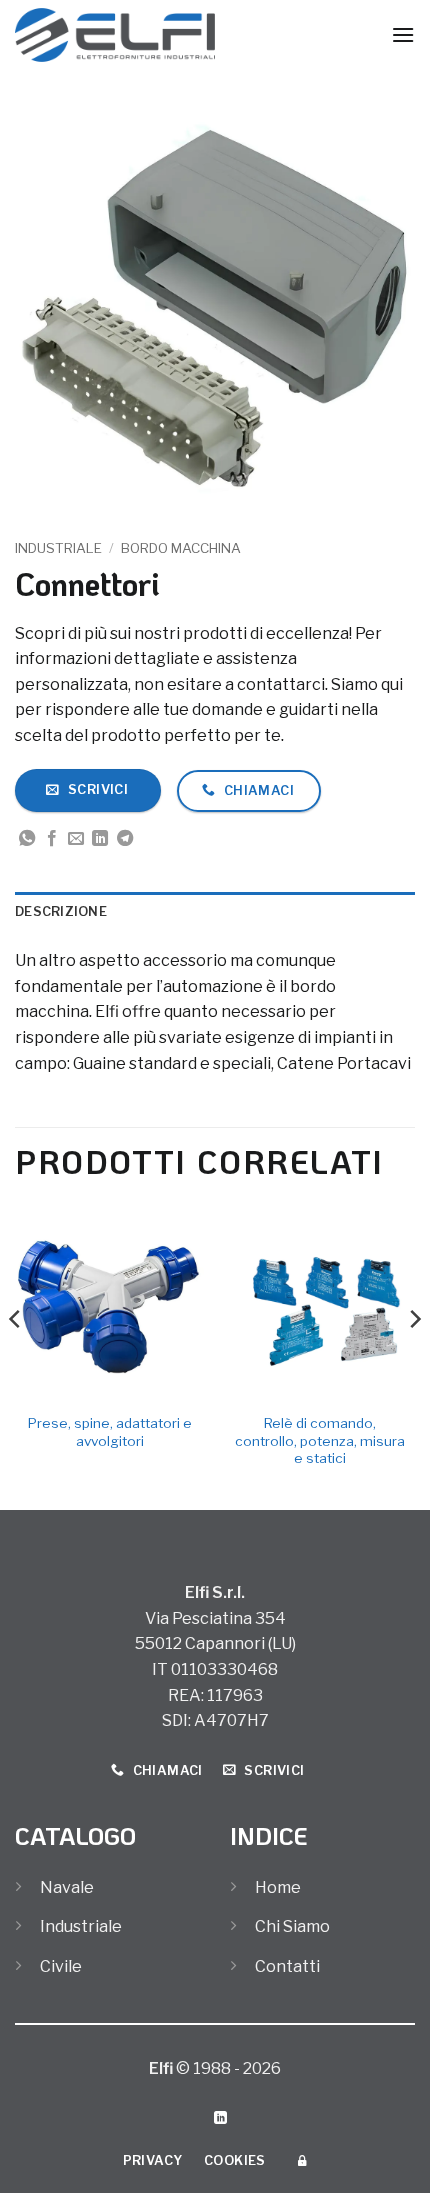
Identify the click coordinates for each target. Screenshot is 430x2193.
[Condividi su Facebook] (52, 839)
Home (278, 1887)
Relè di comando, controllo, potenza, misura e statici (320, 1440)
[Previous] (16, 1359)
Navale (67, 1887)
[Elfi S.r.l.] (115, 35)
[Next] (414, 1359)
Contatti (287, 1966)
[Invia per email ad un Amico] (76, 839)
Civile (61, 1966)
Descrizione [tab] (61, 911)
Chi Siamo (292, 1926)
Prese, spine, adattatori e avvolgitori (110, 1432)
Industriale (58, 548)
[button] (403, 34)
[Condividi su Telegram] (125, 839)
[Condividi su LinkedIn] (100, 839)
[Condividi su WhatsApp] (27, 839)
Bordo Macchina (181, 548)
